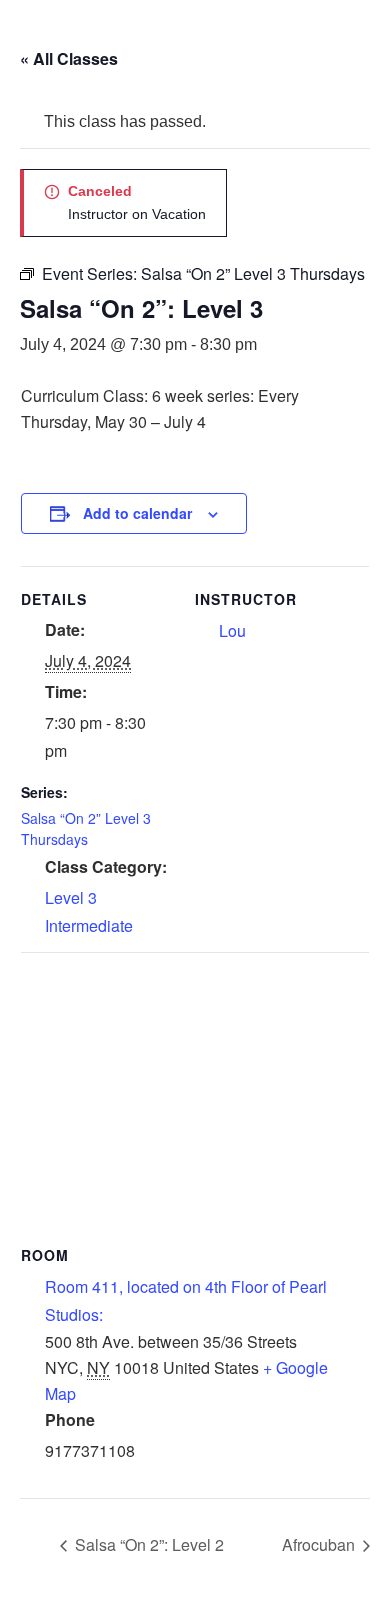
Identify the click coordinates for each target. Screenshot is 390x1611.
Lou (232, 630)
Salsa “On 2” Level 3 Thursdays (86, 828)
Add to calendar (137, 513)
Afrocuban (320, 1544)
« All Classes (69, 58)
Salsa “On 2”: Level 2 (147, 1544)
